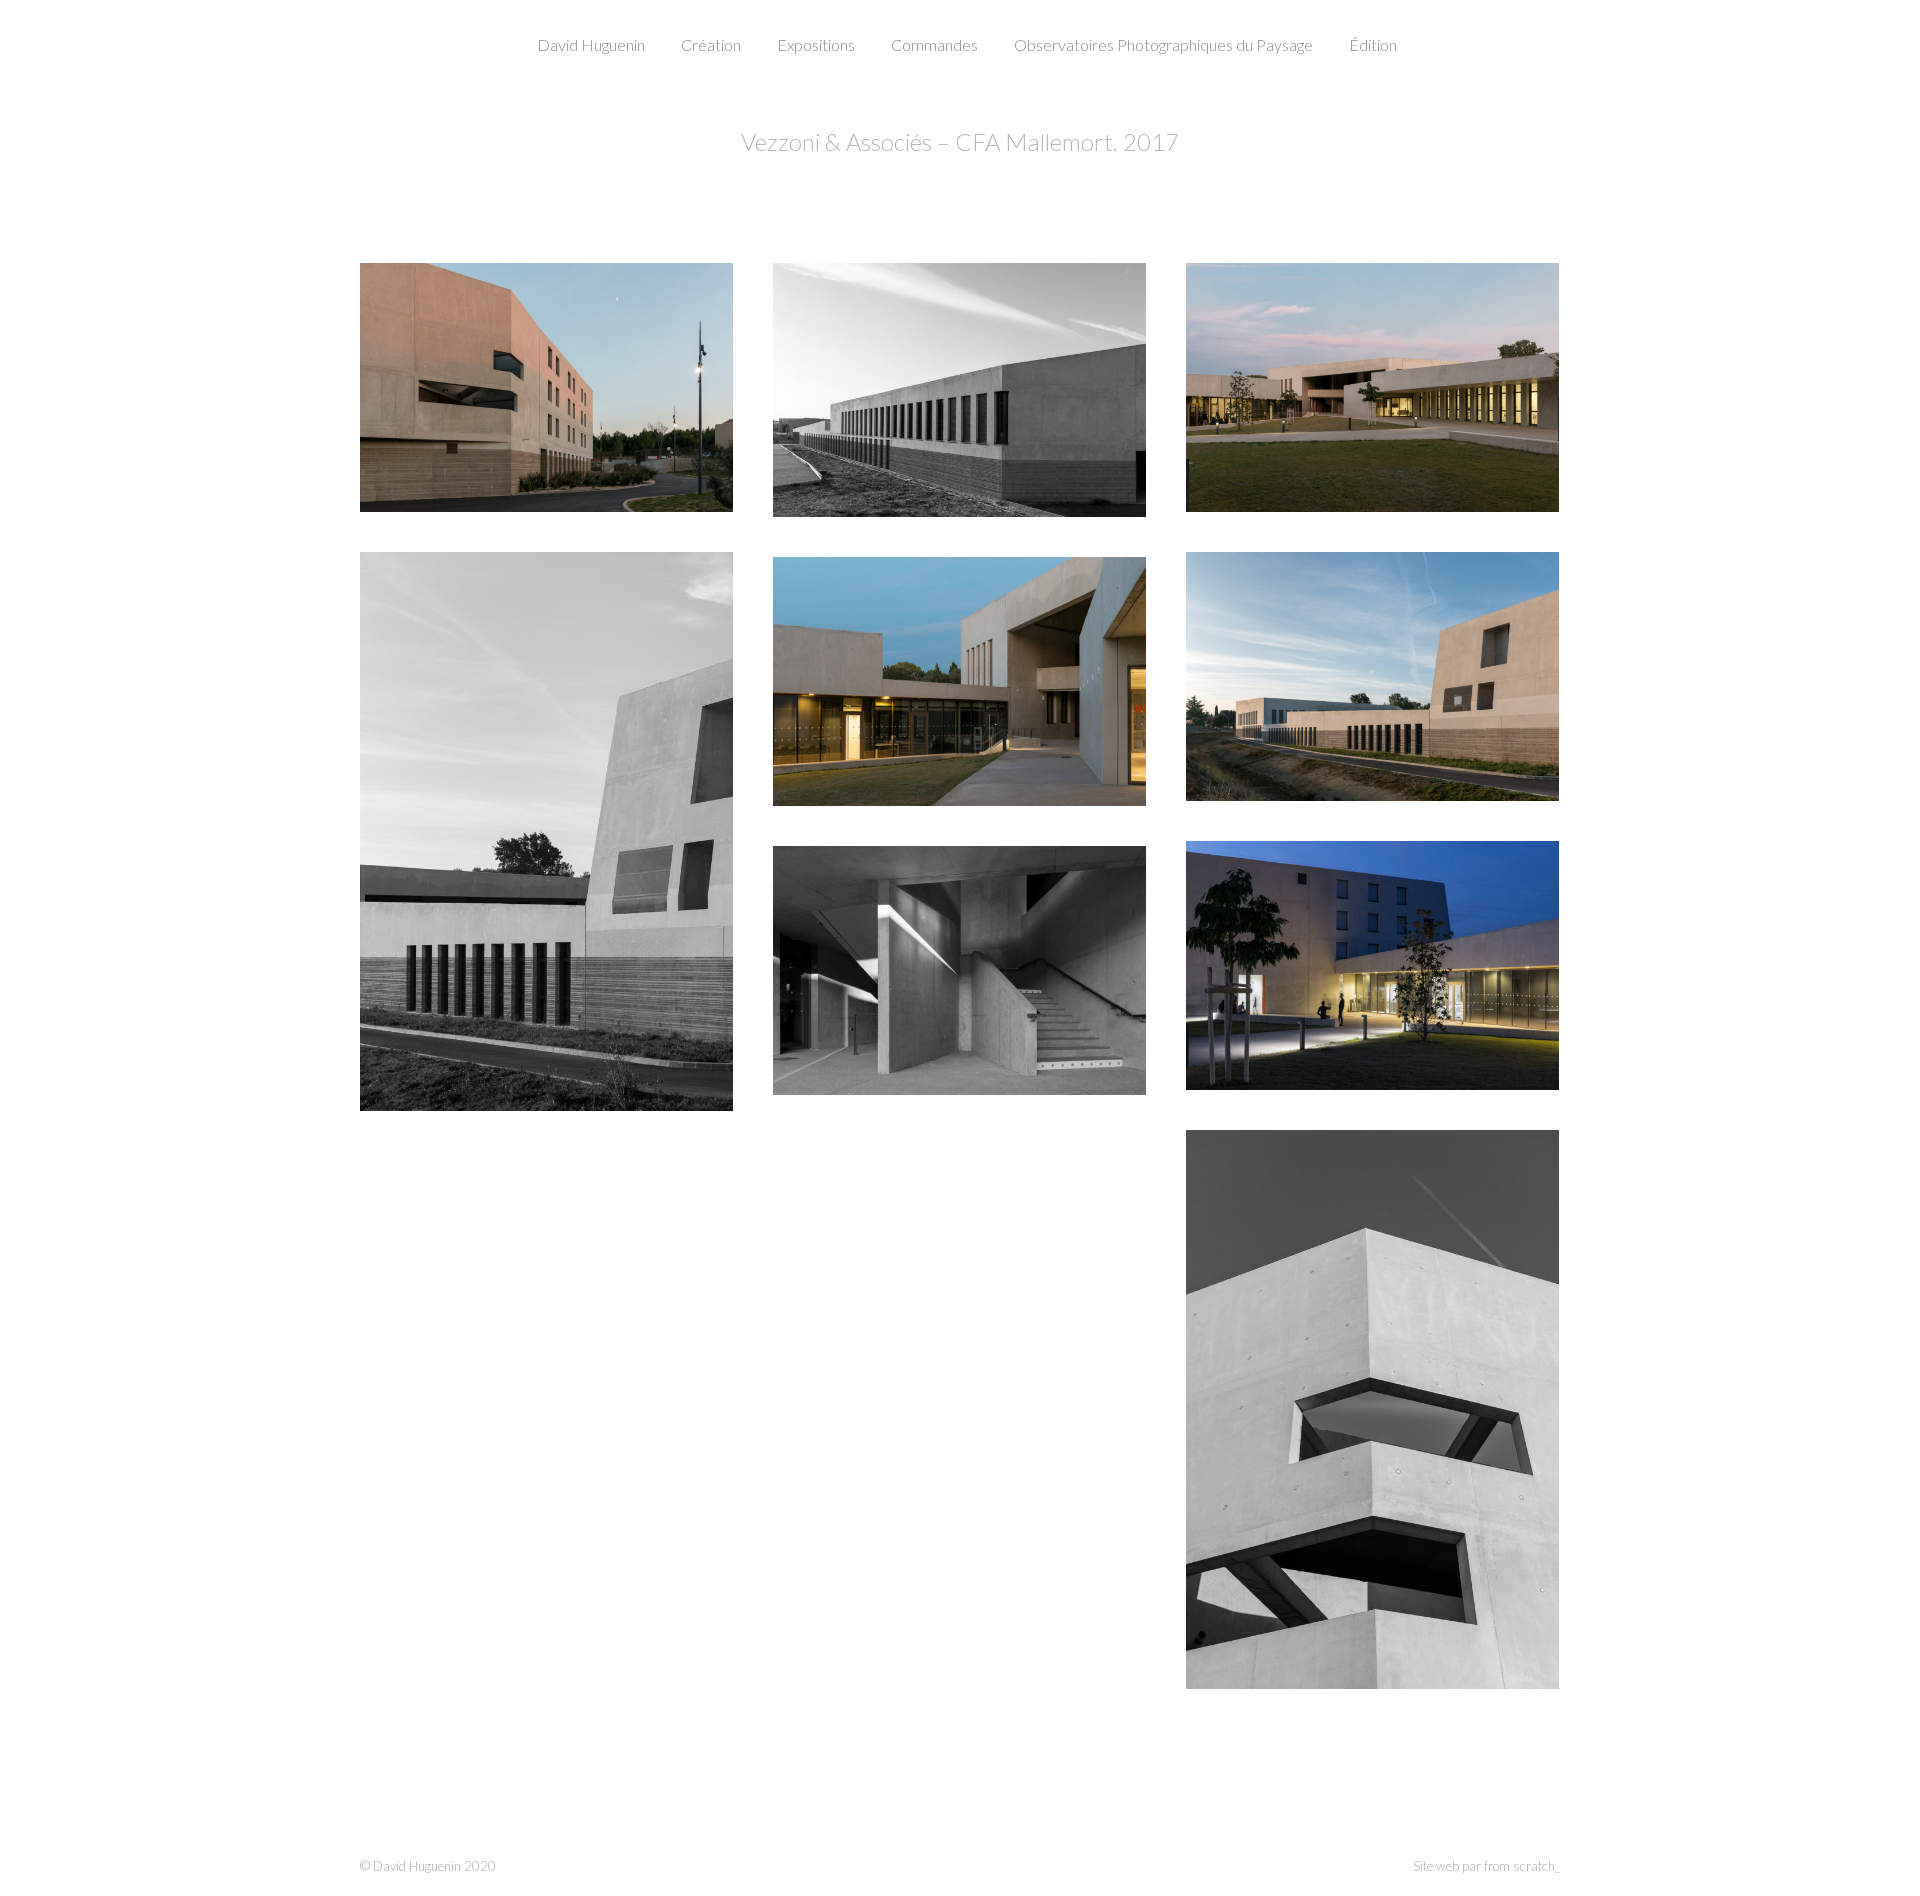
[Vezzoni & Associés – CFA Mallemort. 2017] (546, 387)
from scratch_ (1522, 1866)
